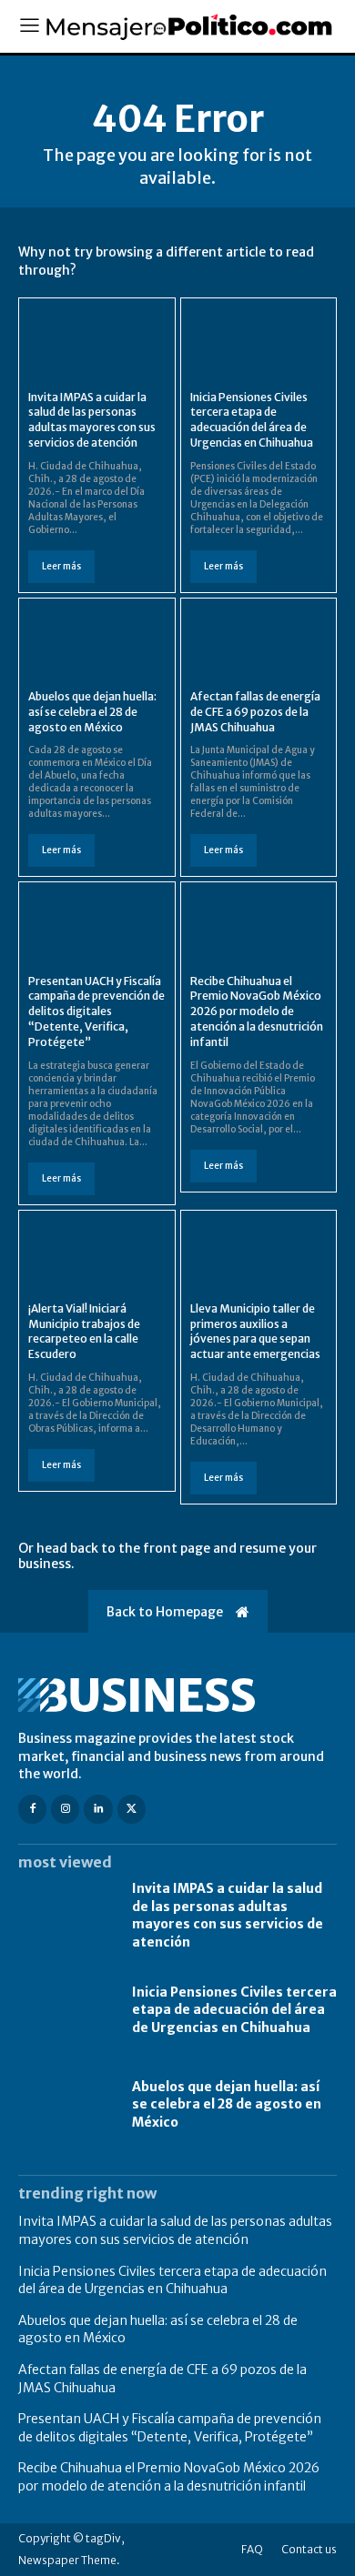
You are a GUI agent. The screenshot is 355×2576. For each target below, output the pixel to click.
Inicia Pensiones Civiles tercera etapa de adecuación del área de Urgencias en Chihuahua (252, 420)
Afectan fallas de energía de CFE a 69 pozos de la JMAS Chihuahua (255, 712)
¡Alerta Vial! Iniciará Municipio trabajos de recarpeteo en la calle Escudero (84, 1331)
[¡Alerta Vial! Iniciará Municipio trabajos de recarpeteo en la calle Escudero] (97, 1254)
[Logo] (177, 1695)
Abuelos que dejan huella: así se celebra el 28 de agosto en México (92, 712)
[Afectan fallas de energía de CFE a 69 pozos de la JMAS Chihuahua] (259, 642)
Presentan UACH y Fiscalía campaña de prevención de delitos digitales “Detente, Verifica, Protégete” (96, 1011)
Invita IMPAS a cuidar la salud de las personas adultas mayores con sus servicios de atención (92, 420)
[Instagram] (65, 1809)
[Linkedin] (98, 1809)
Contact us (309, 2549)
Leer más (61, 566)
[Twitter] (132, 1809)
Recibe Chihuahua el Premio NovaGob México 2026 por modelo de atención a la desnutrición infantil (257, 1011)
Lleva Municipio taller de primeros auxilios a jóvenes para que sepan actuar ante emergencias (255, 1331)
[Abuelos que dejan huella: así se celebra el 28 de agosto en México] (97, 642)
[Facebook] (32, 1809)
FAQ (252, 2549)
